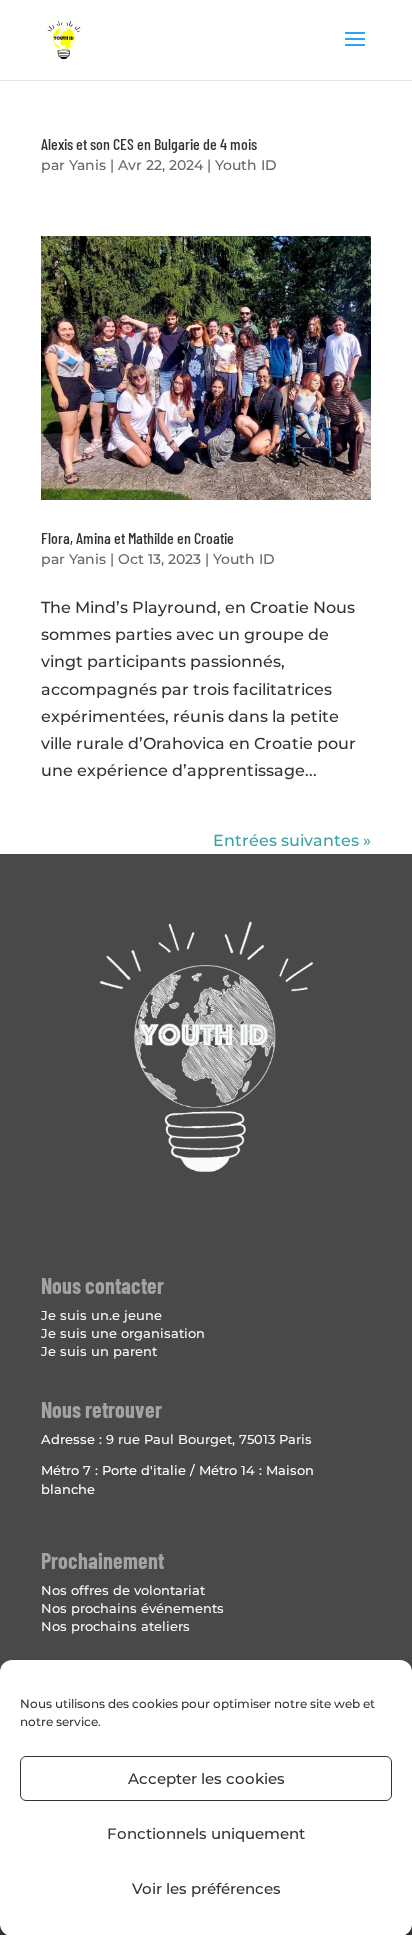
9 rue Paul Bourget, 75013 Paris (209, 1439)
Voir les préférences (206, 1888)
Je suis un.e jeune (101, 1315)
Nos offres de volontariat (123, 1590)
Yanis (87, 165)
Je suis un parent (99, 1351)
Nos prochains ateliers (115, 1626)
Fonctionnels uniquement (206, 1833)
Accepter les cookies (206, 1778)
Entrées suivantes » (292, 840)
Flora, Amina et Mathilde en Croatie (137, 537)
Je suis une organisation (123, 1333)
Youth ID (246, 165)
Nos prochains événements (132, 1608)
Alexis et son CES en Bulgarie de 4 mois (149, 143)
